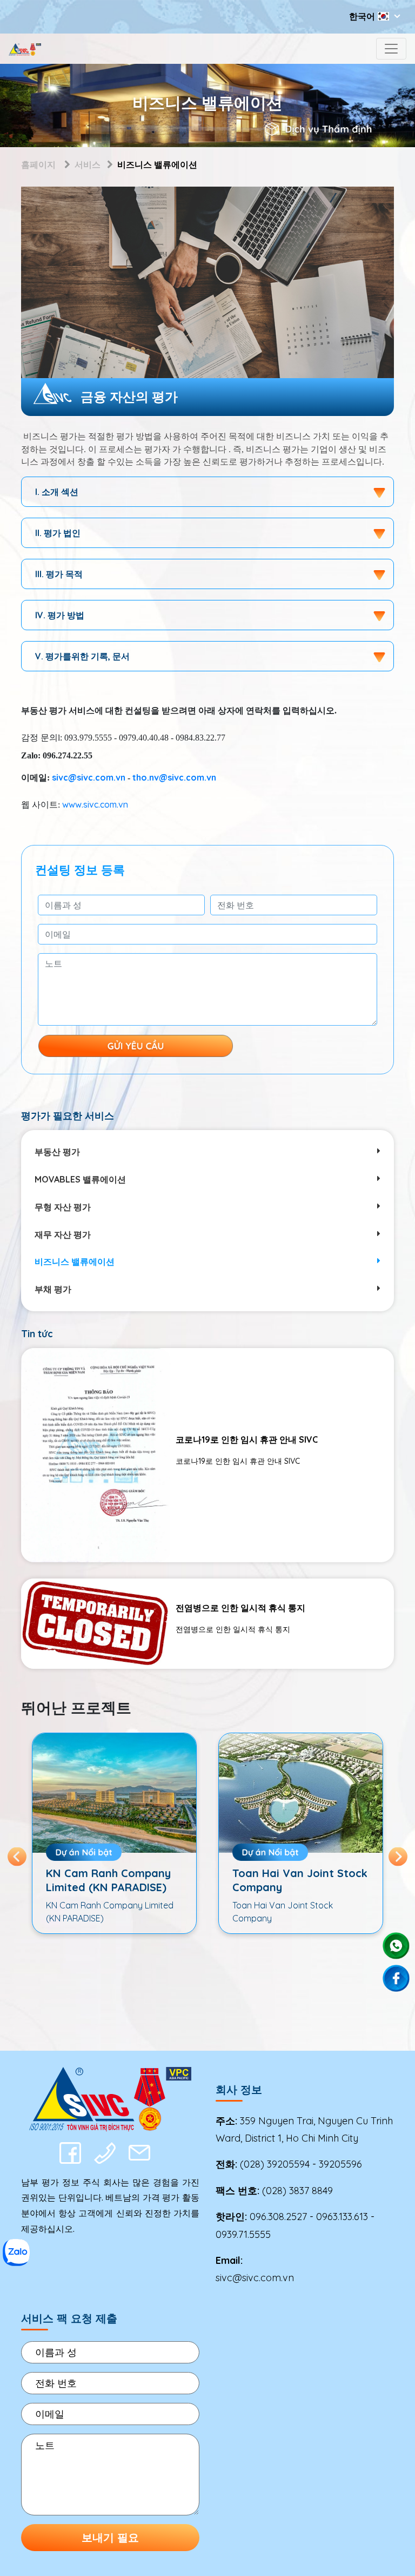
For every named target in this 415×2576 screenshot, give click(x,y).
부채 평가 (53, 1289)
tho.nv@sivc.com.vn (174, 777)
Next (398, 1856)
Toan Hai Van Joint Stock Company (113, 1880)
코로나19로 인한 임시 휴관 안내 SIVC (247, 1439)
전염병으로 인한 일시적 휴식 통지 (240, 1608)
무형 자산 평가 (63, 1207)
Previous (17, 1856)
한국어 (362, 16)
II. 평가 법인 (58, 533)
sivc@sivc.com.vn (89, 777)
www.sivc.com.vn (95, 804)
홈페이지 (38, 164)
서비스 (88, 164)
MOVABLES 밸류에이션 (80, 1179)
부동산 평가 (57, 1152)
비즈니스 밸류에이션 (75, 1261)
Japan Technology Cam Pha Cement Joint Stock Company (296, 1887)
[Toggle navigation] (391, 49)
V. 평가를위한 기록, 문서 (82, 656)
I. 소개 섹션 (57, 492)
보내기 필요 (110, 2537)
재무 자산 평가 (63, 1234)
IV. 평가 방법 (60, 615)
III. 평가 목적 (59, 574)
